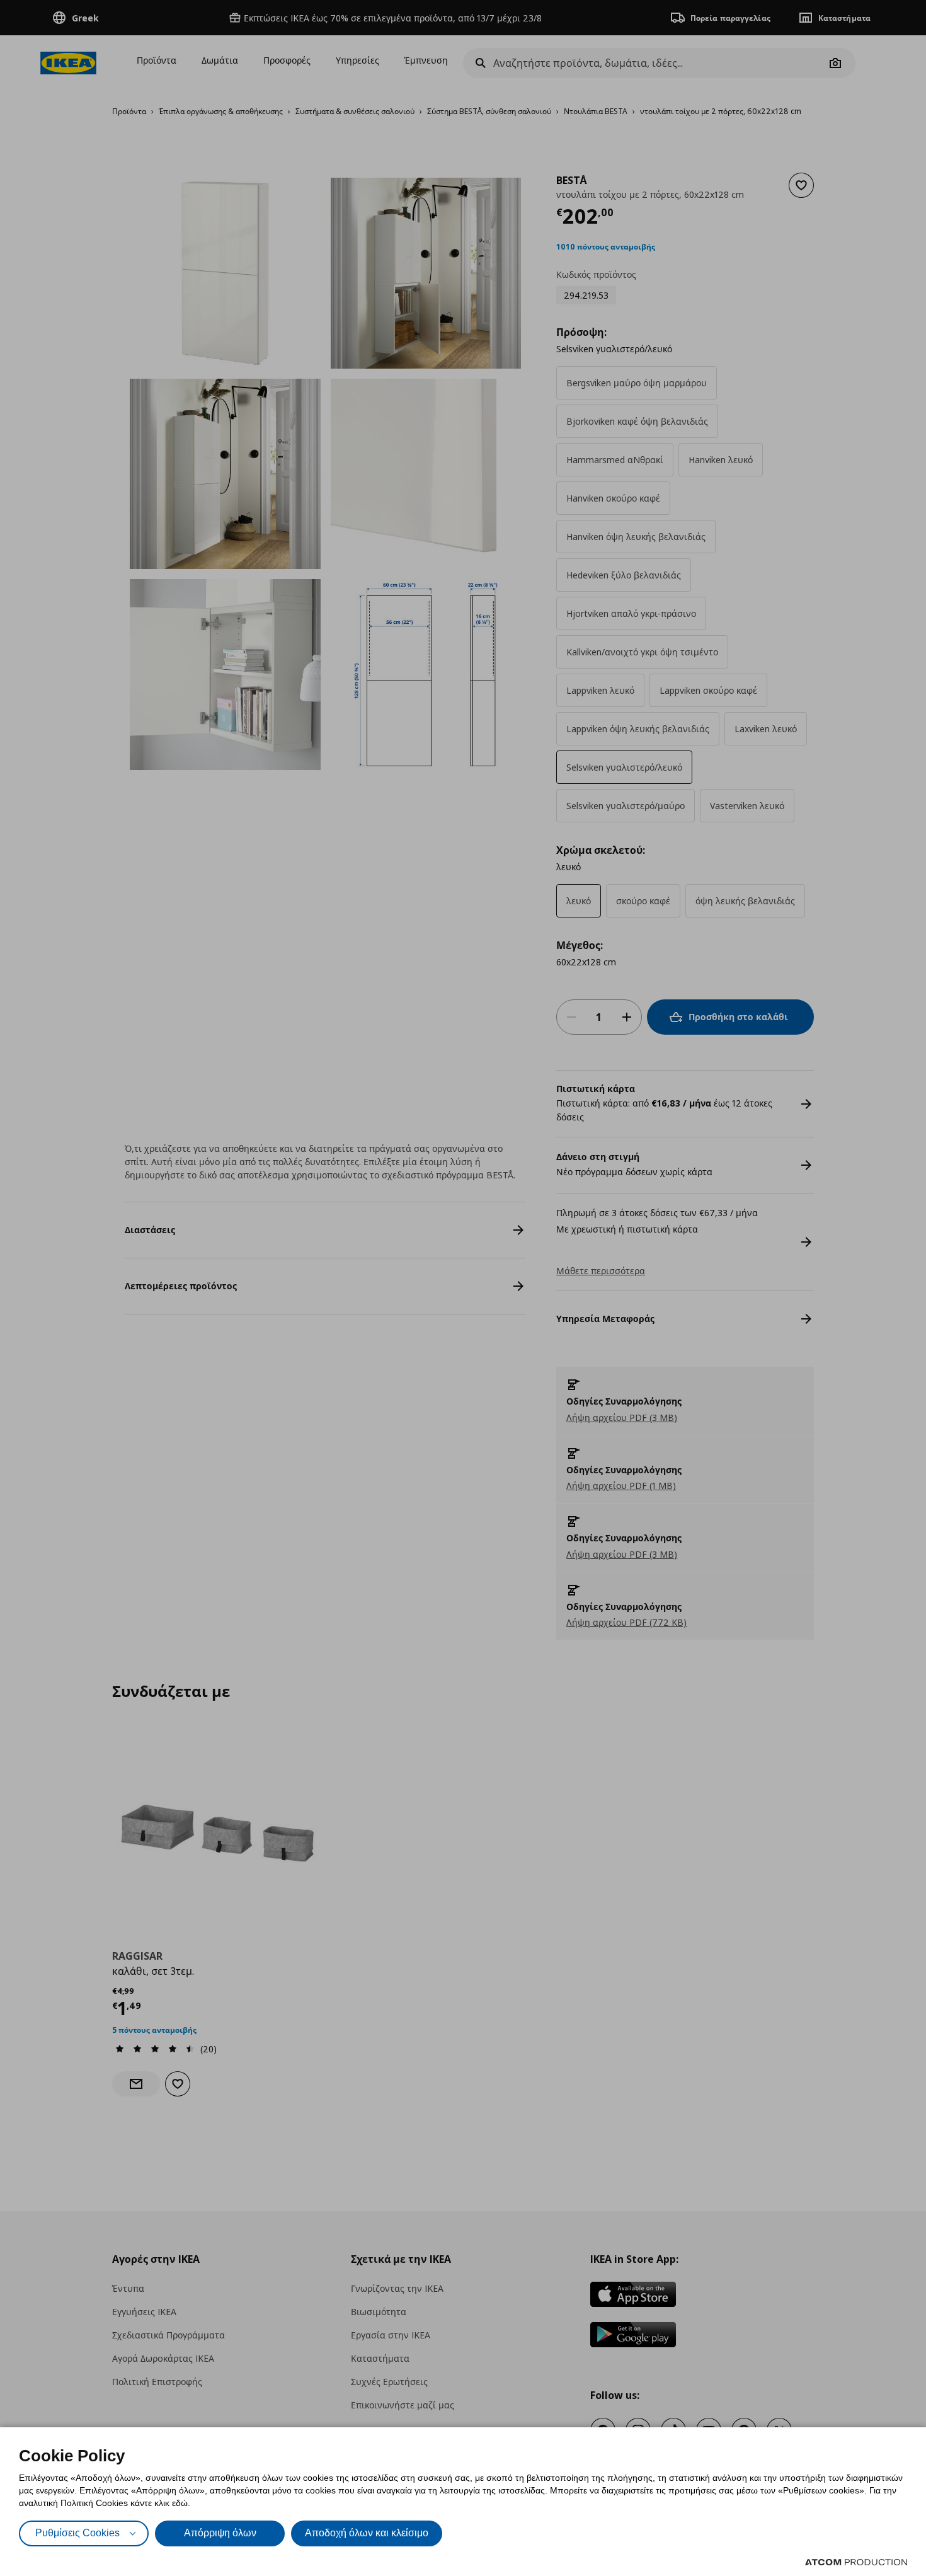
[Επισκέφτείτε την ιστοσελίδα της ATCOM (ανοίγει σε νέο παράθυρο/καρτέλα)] (856, 2562)
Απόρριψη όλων (220, 2533)
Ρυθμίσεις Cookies (77, 2533)
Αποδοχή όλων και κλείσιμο (367, 2533)
